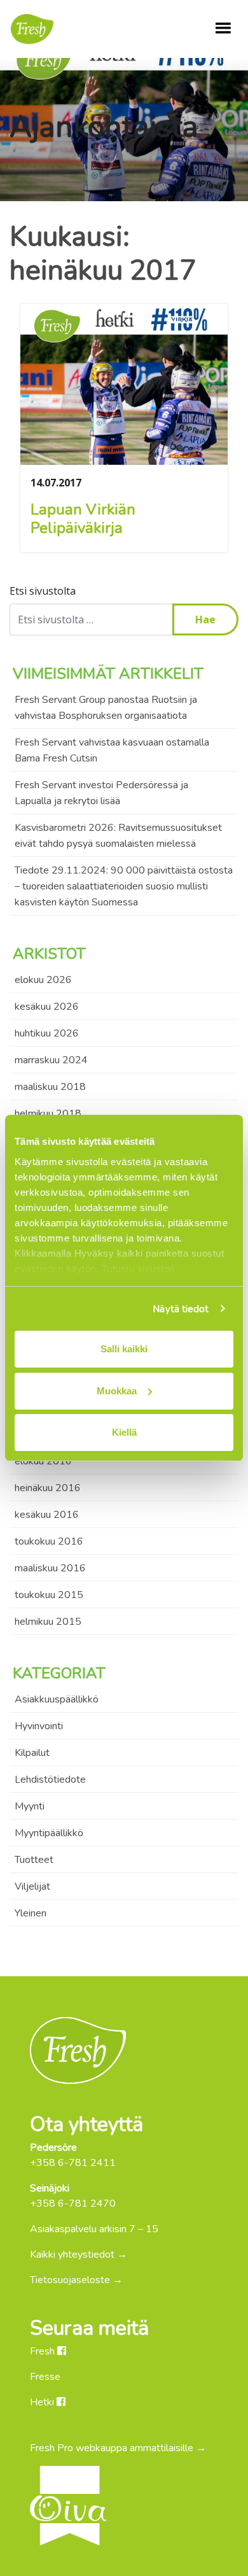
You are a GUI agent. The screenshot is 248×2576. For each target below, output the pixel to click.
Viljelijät (32, 1886)
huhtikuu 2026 (47, 1033)
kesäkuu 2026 (47, 1007)
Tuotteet (34, 1860)
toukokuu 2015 (49, 1595)
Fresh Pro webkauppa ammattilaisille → (118, 2448)
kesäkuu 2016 (47, 1515)
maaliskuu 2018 (50, 1087)
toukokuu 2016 (49, 1541)
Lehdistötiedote (50, 1780)
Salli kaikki (124, 1349)
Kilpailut (32, 1753)
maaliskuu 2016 (50, 1568)
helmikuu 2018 (48, 1114)
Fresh (44, 2351)
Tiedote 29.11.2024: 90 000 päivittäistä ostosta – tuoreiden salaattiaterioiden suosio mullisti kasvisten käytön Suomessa (124, 886)
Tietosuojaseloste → (76, 2280)
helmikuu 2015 (48, 1622)
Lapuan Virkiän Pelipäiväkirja (83, 519)
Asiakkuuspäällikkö (57, 1699)
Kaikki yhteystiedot (72, 2254)
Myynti (30, 1806)
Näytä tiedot (181, 1309)
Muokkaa (117, 1391)
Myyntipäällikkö (49, 1833)
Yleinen (31, 1913)
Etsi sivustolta (43, 591)
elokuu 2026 (43, 980)
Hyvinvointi (39, 1726)
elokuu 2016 (43, 1461)
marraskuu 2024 (51, 1060)
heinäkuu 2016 (48, 1488)
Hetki (43, 2402)
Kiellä (124, 1432)
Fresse (45, 2377)
